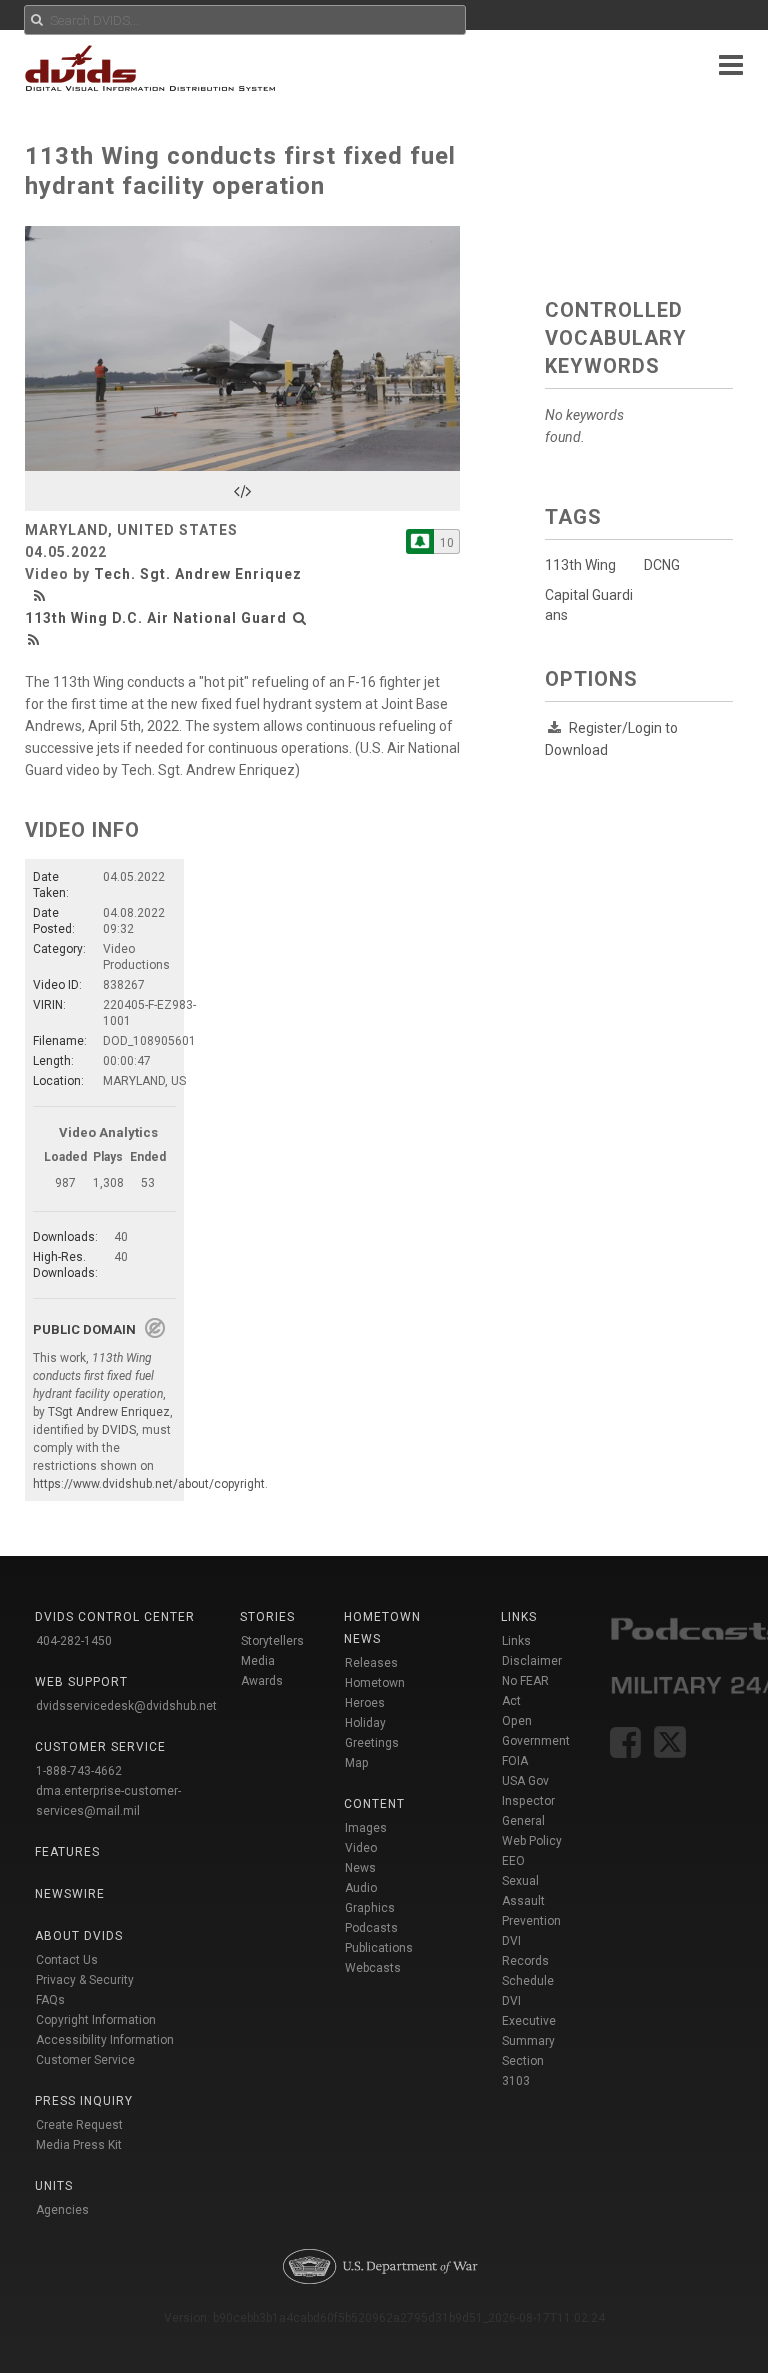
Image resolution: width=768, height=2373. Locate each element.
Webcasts (373, 1968)
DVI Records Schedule (528, 1961)
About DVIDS (79, 1936)
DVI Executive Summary (529, 2021)
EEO (513, 1861)
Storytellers (272, 1641)
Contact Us (67, 1960)
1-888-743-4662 (79, 1771)
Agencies (62, 2210)
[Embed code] (242, 491)
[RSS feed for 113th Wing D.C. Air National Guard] (34, 640)
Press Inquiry (84, 2101)
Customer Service (85, 2060)
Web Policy (532, 1841)
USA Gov (525, 1781)
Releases (371, 1663)
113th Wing (580, 565)
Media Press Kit (79, 2145)
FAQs (50, 2000)
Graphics (370, 1908)
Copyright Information (96, 2020)
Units (54, 2186)
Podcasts (371, 1928)
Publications (379, 1948)
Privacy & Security (85, 1980)
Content (374, 1804)
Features (67, 1852)
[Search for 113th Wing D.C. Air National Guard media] (300, 618)
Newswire (70, 1894)
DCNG (662, 565)
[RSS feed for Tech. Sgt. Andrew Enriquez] (42, 596)
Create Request (79, 2125)
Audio (361, 1888)
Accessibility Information (105, 2040)
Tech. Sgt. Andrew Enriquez (198, 574)
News (360, 1868)
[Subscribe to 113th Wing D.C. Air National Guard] (420, 541)
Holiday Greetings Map (372, 1743)
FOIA (515, 1761)
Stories (267, 1617)
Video (361, 1848)
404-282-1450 (74, 1641)
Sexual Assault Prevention (531, 1901)
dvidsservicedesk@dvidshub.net (126, 1706)
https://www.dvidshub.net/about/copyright (149, 1484)
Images (366, 1828)
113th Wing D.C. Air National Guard (156, 618)
